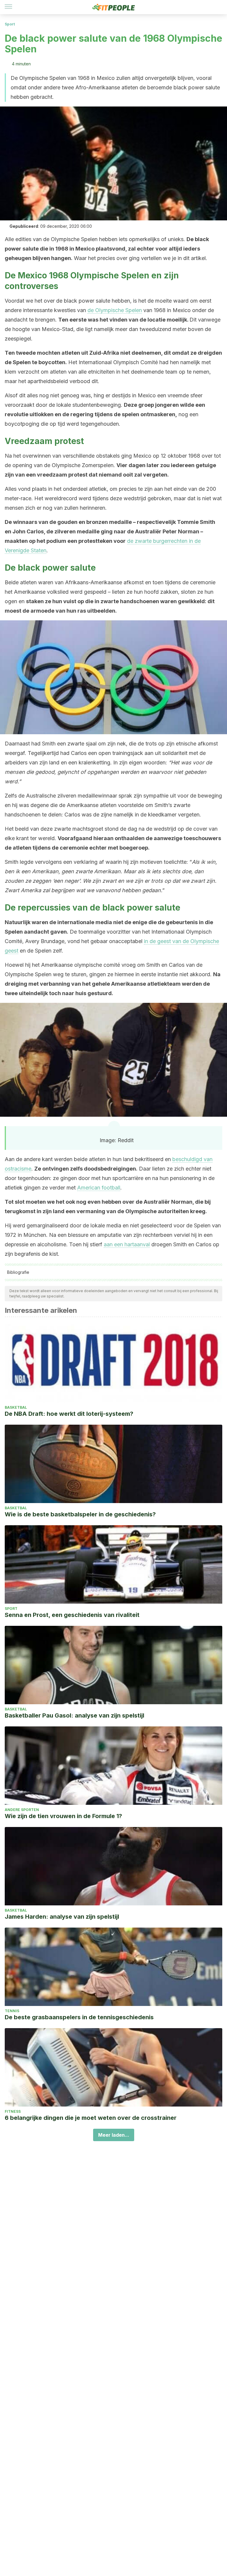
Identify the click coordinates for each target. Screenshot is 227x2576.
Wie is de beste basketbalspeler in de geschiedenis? (80, 1514)
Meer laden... (114, 2135)
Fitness (13, 2111)
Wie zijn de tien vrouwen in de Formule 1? (63, 1816)
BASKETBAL (16, 1407)
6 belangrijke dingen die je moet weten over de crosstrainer (91, 2118)
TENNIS (12, 2011)
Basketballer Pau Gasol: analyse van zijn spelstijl (74, 1715)
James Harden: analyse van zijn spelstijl (62, 1917)
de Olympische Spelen (115, 310)
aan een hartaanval (127, 1244)
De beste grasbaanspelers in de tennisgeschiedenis (79, 2017)
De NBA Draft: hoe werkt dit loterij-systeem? (69, 1414)
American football (99, 1188)
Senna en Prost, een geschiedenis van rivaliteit (72, 1615)
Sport (10, 24)
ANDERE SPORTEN (22, 1810)
